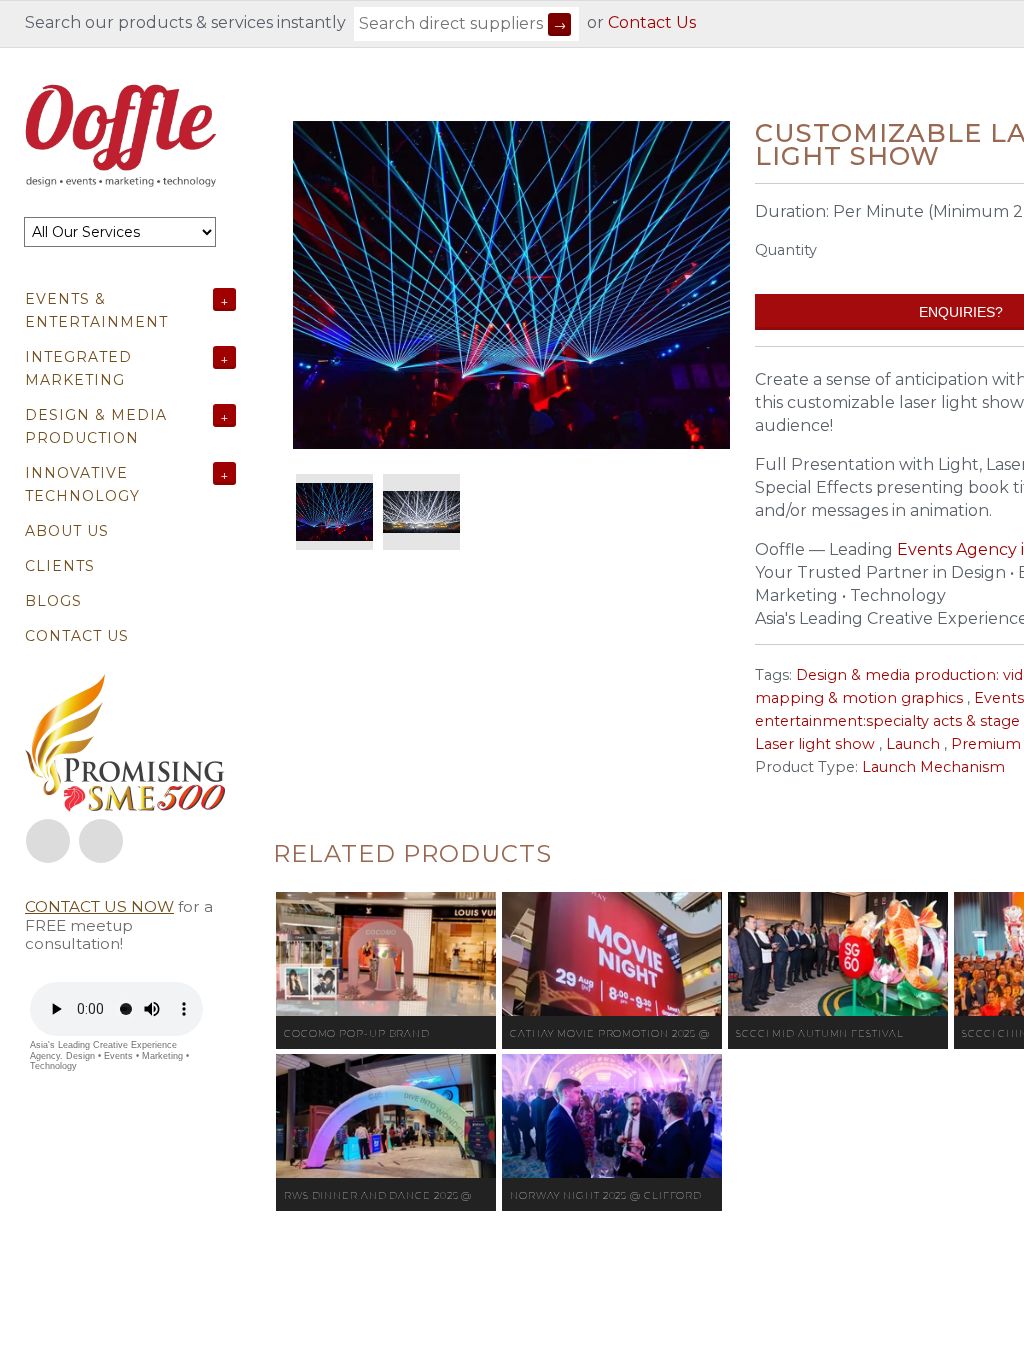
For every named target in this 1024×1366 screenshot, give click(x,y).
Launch (913, 744)
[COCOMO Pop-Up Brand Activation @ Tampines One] (386, 954)
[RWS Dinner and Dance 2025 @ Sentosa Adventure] (386, 1116)
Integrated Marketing (78, 368)
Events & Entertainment (96, 310)
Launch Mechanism (933, 767)
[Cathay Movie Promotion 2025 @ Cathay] (612, 954)
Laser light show (815, 744)
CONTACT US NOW (99, 906)
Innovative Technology (82, 484)
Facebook (48, 841)
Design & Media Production (96, 426)
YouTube (101, 841)
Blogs (53, 601)
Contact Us (652, 22)
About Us (67, 531)
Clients (60, 566)
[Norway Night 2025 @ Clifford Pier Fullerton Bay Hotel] (612, 1116)
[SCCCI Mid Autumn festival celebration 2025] (838, 954)
